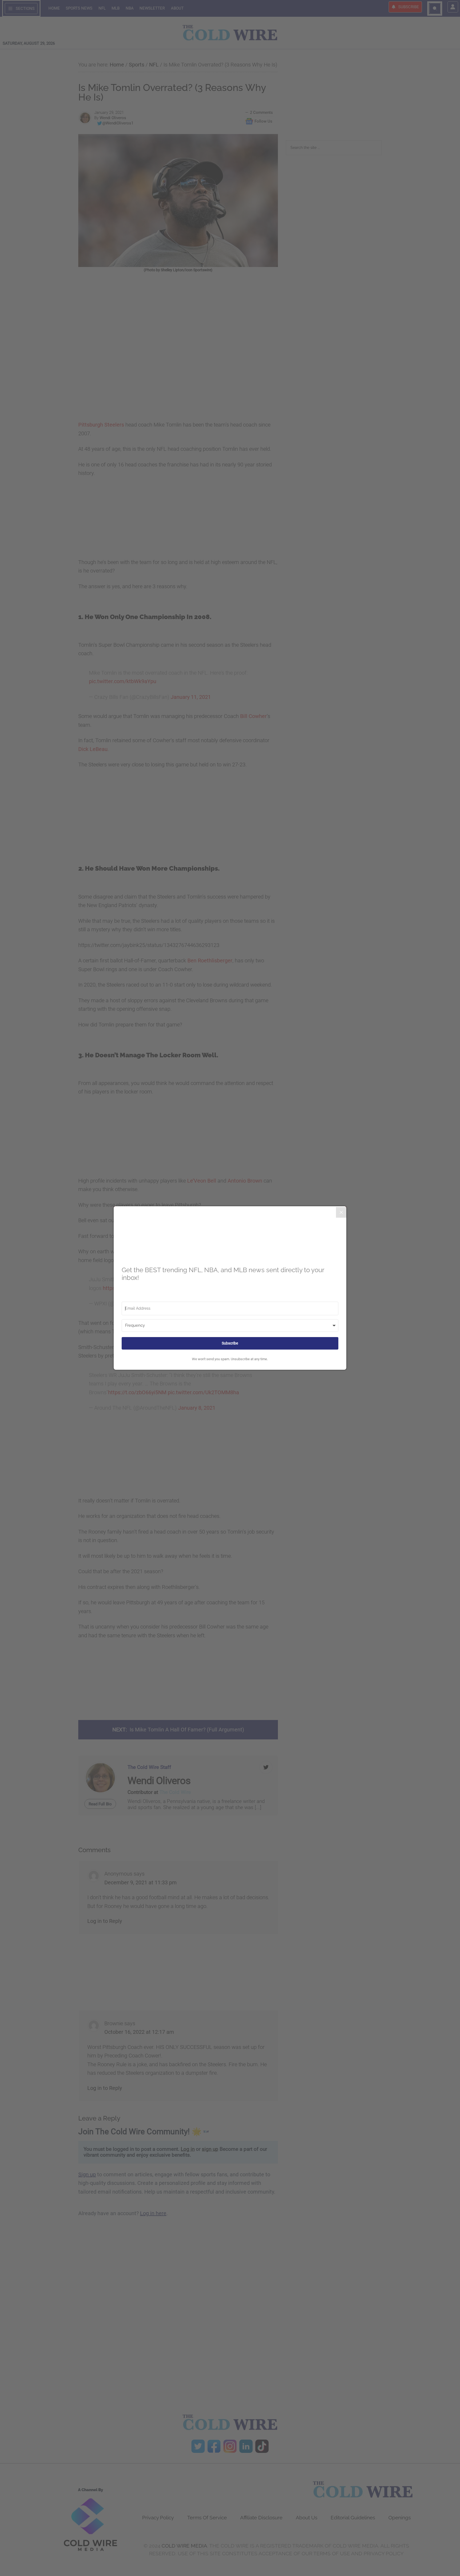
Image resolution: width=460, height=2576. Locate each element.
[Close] (341, 1212)
